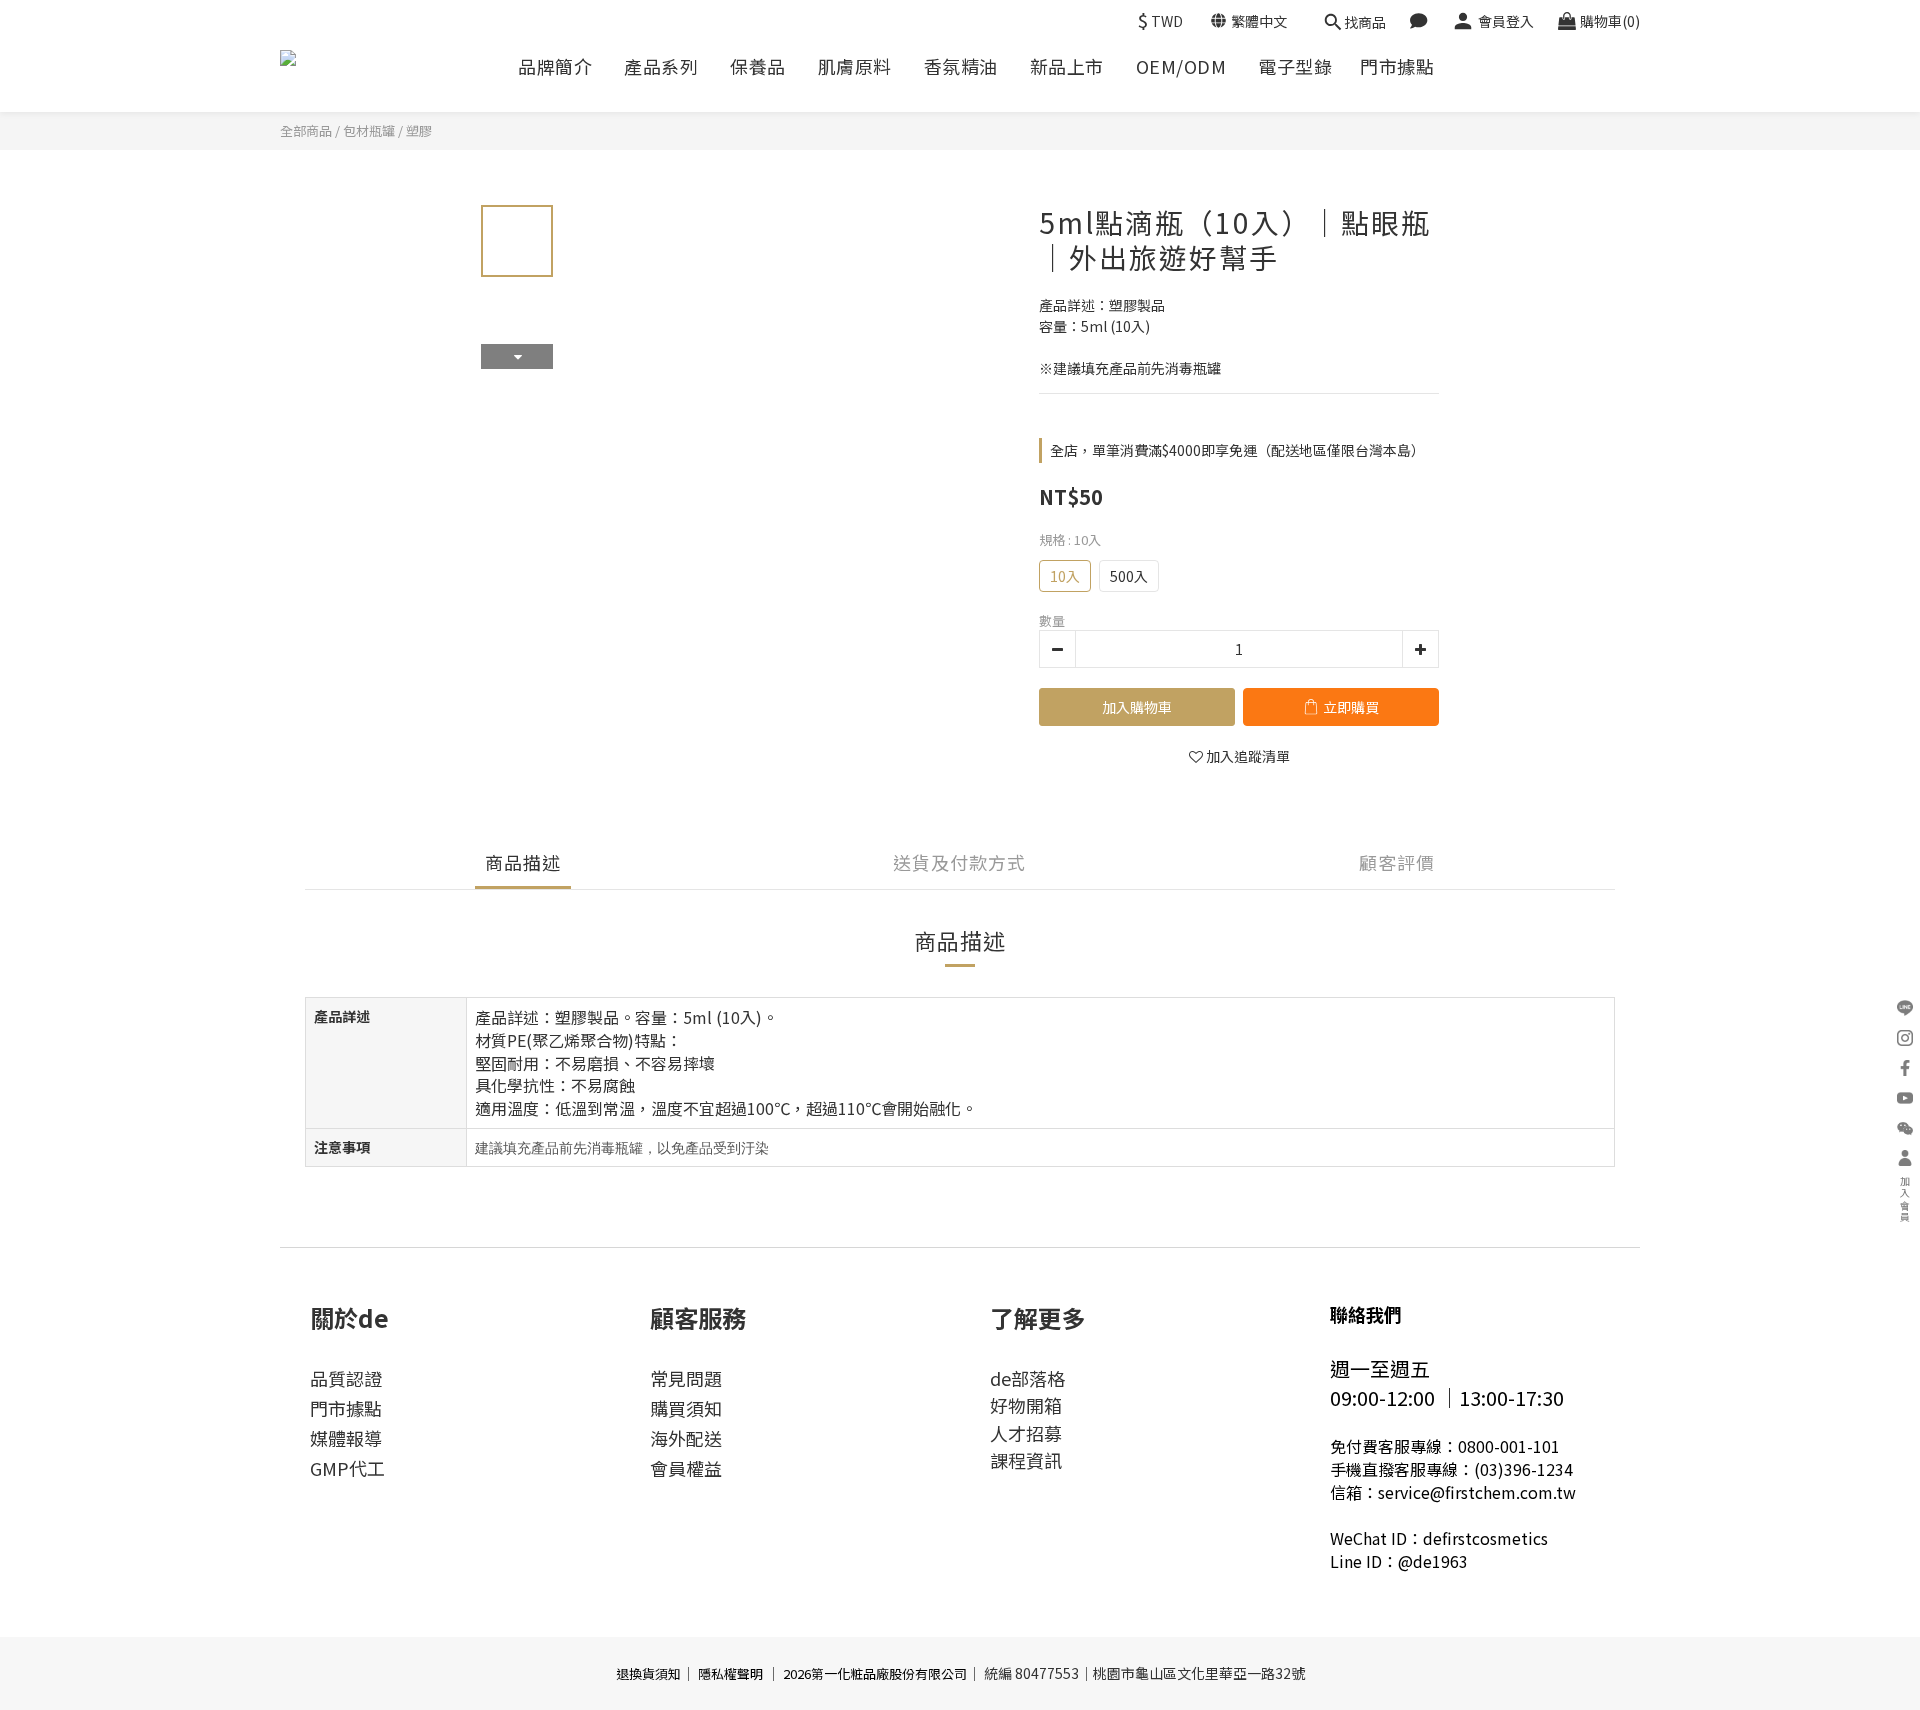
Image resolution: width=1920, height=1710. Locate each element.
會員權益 (686, 1468)
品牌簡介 (555, 66)
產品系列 (661, 66)
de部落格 (1027, 1378)
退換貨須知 (648, 1673)
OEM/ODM (1181, 66)
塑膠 (419, 130)
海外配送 (686, 1438)
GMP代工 (347, 1468)
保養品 (758, 66)
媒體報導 (346, 1438)
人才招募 (1026, 1433)
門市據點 (1397, 66)
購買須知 (686, 1408)
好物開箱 (1026, 1405)
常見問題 (686, 1378)
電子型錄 (1295, 66)
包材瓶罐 (369, 130)
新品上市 (1067, 66)
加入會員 (1905, 1200)
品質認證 (346, 1378)
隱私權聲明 (730, 1673)
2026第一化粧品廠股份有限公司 (875, 1673)
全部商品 (306, 130)
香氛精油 (961, 66)
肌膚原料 (855, 66)
